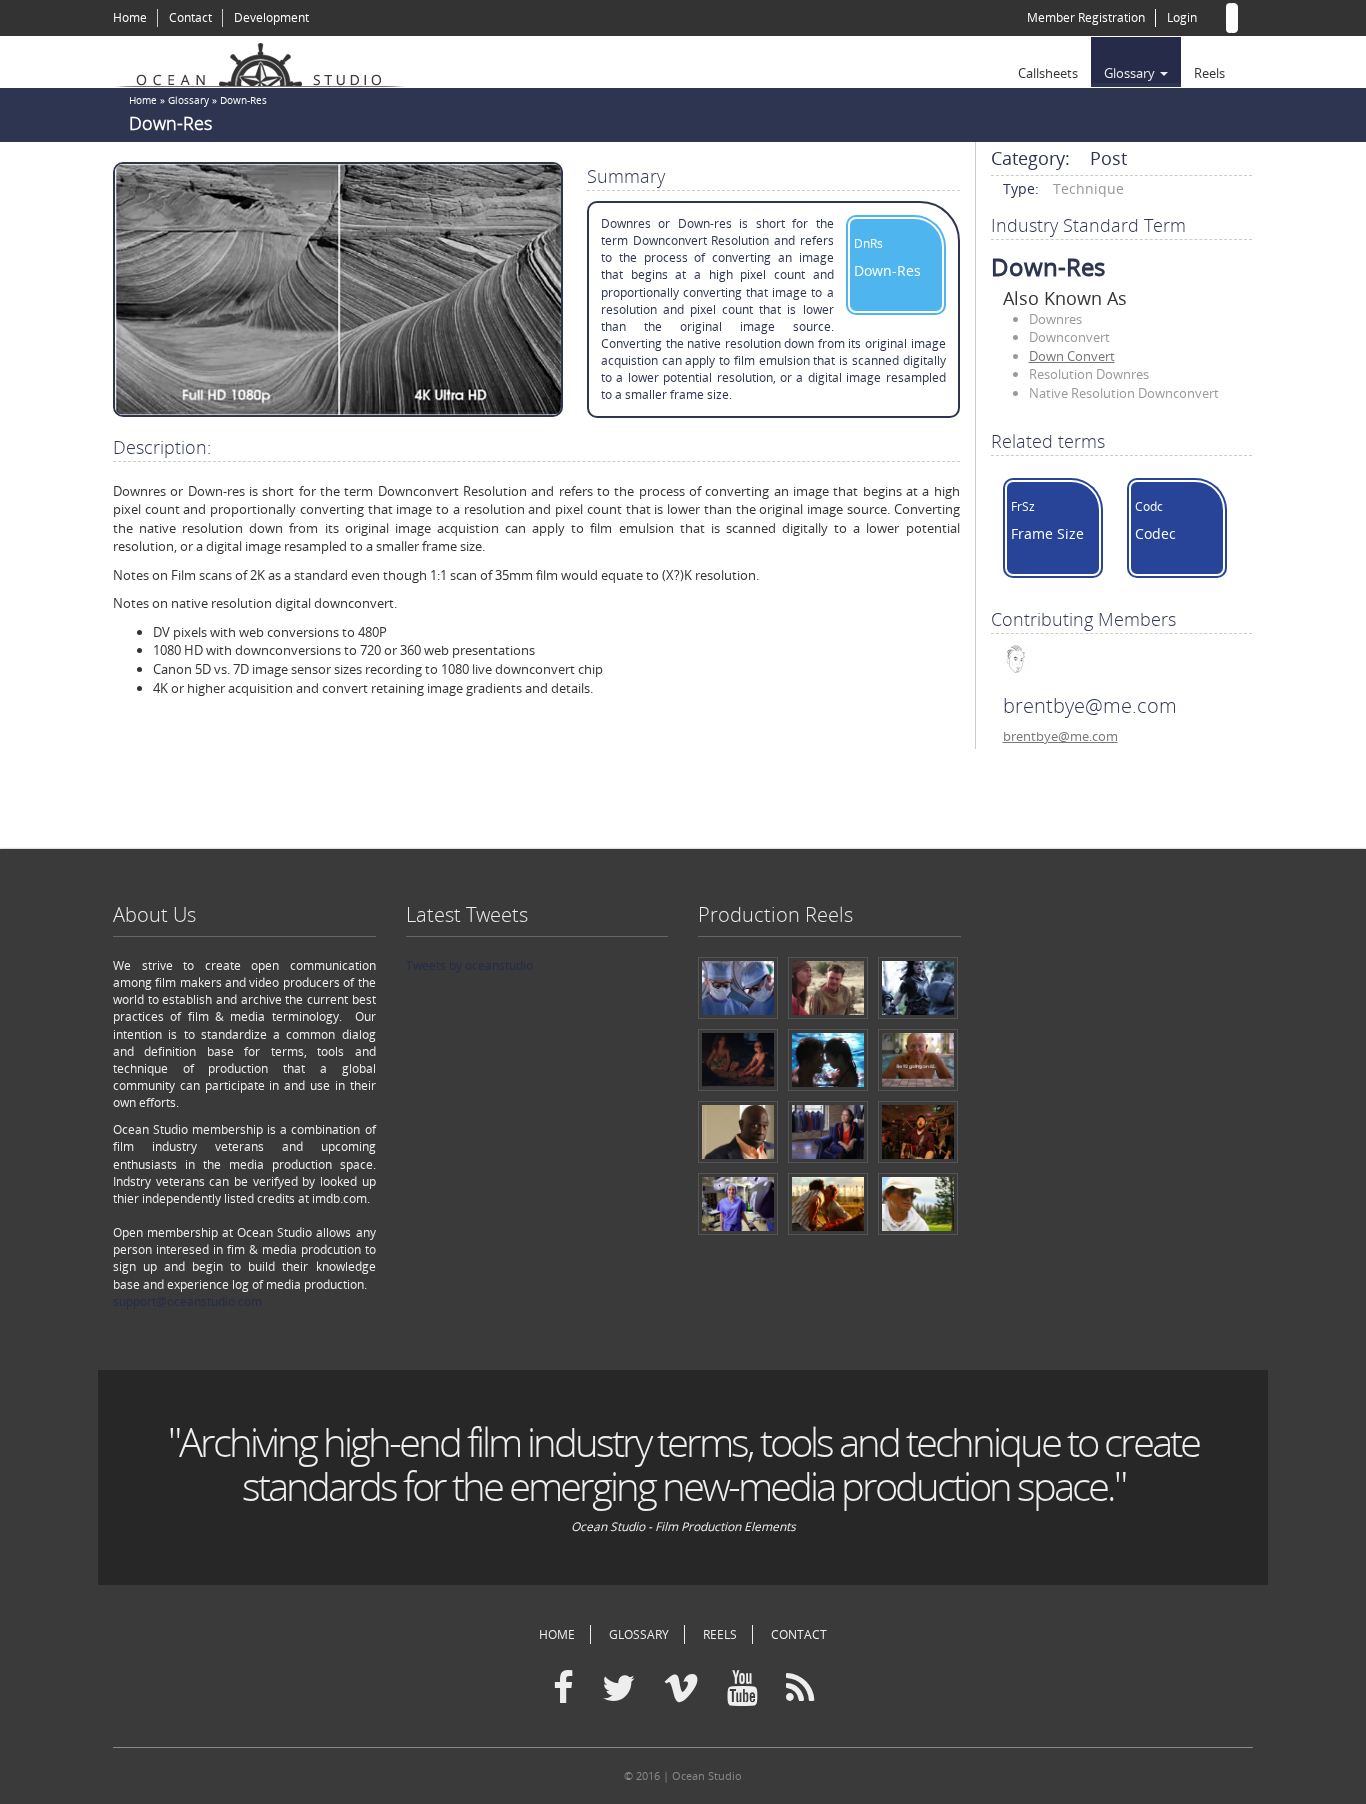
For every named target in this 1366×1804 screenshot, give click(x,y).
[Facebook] (563, 1689)
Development (271, 17)
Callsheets (1048, 73)
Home (130, 17)
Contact (190, 17)
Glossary (1131, 73)
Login (1182, 17)
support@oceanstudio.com (187, 1301)
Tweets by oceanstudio (469, 965)
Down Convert (1072, 356)
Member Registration (1086, 17)
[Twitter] (618, 1689)
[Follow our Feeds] (800, 1689)
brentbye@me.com (1060, 736)
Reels (1209, 73)
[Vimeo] (681, 1689)
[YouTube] (742, 1689)
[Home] (268, 62)
